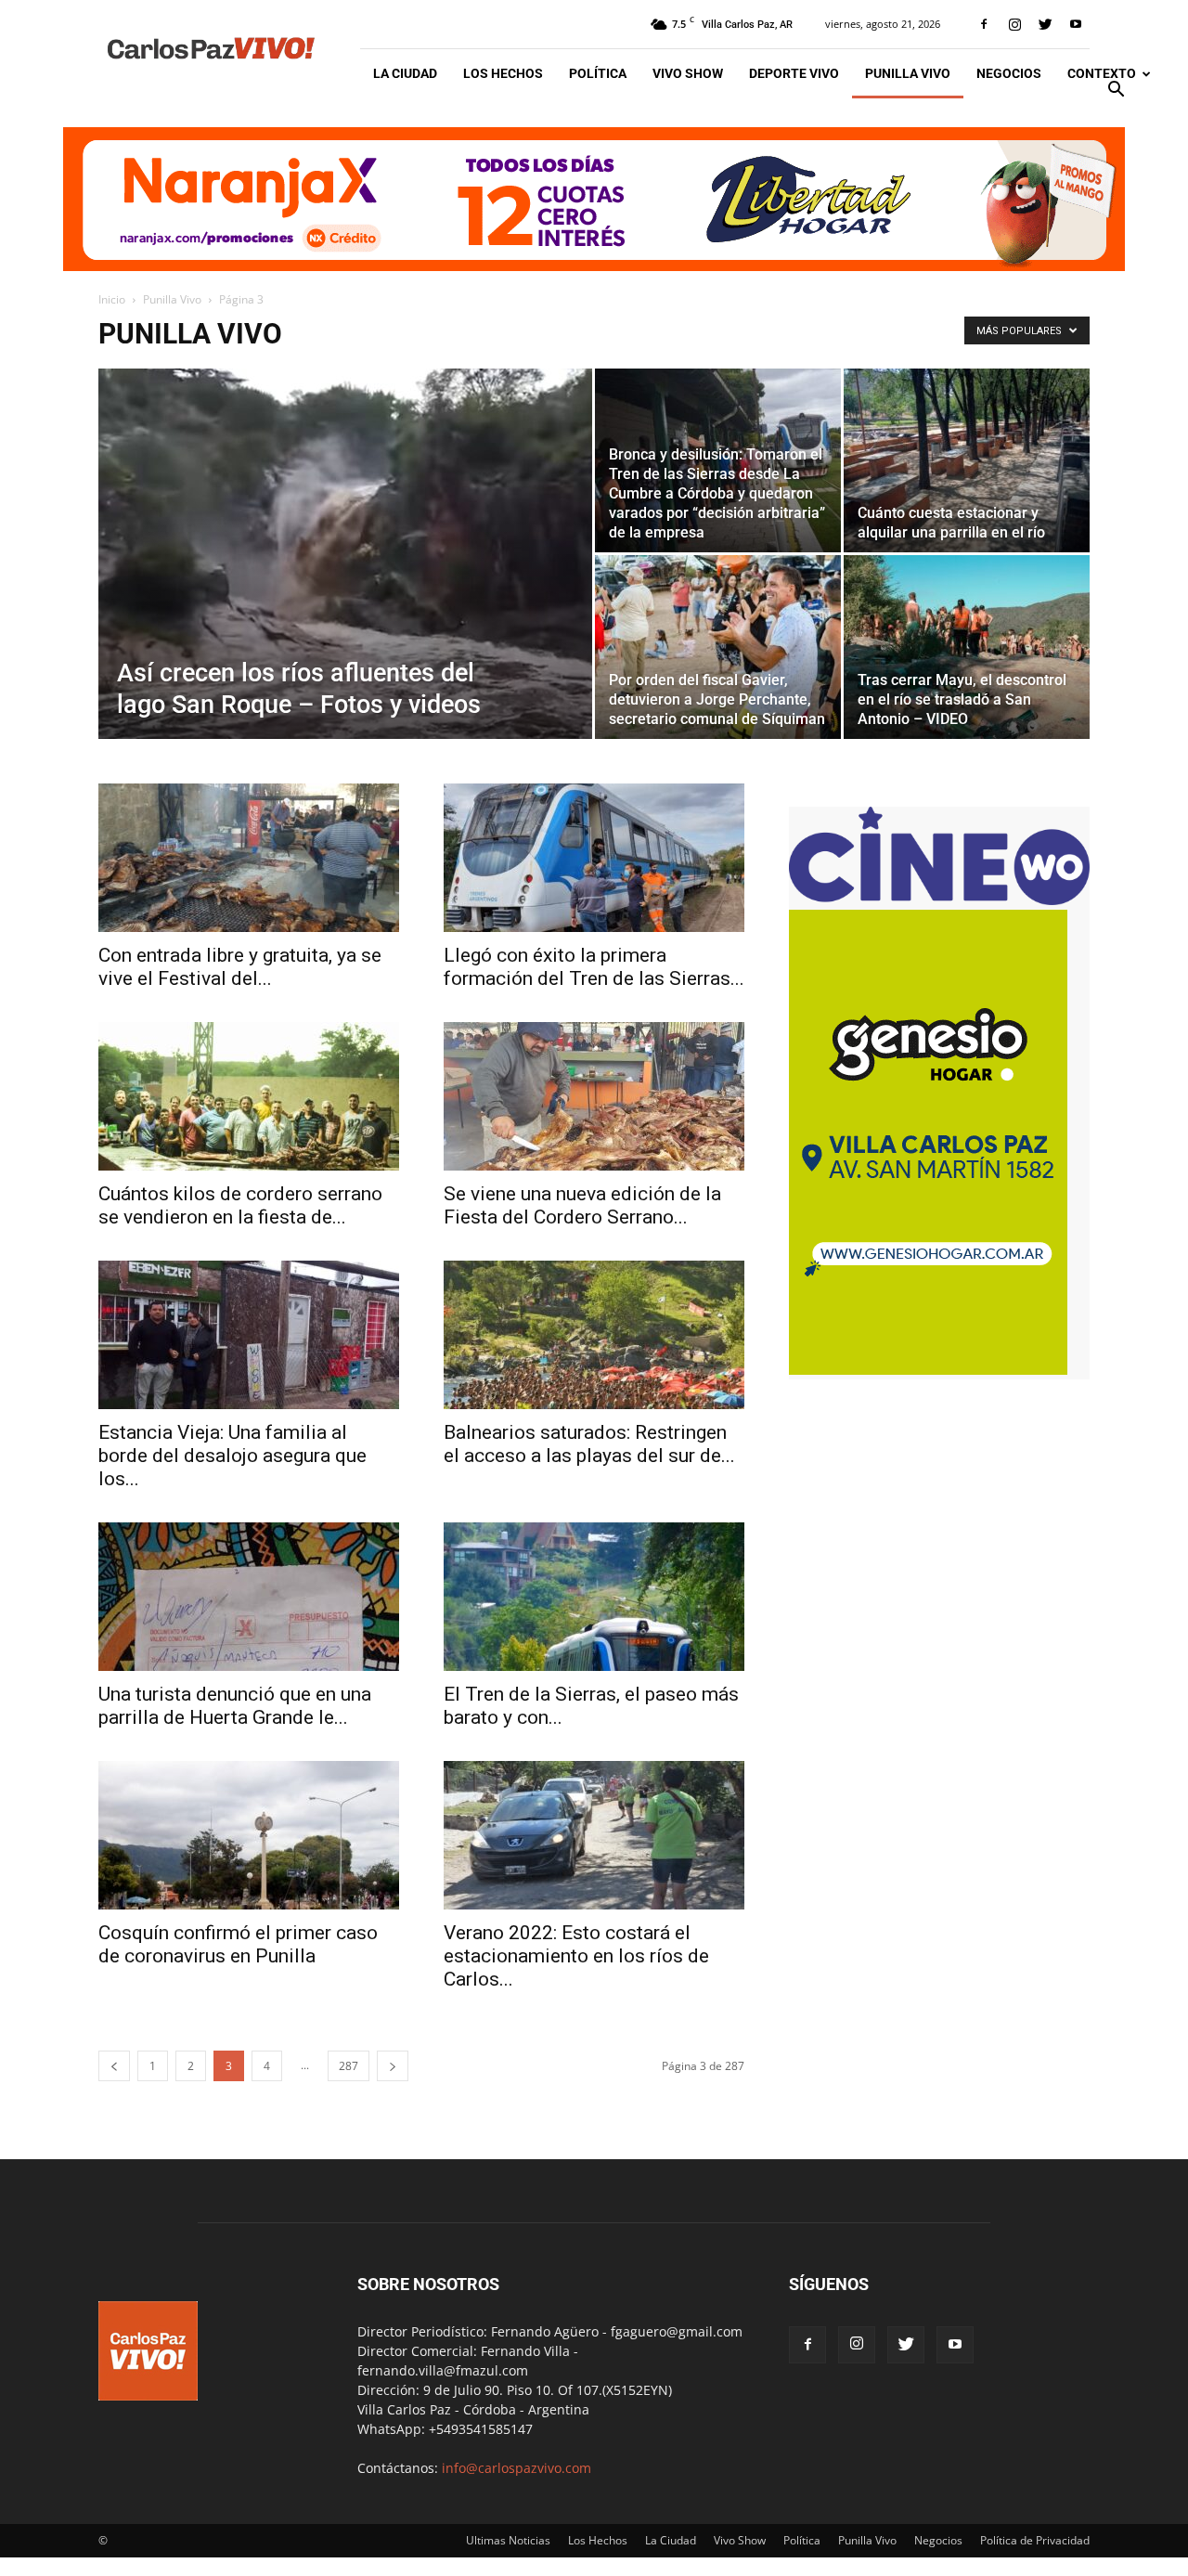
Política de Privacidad (1035, 2540)
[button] (1116, 91)
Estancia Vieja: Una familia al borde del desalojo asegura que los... (232, 1456)
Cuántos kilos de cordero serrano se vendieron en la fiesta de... (240, 1205)
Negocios (1009, 73)
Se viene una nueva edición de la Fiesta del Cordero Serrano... (582, 1205)
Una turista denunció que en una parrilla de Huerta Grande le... (235, 1706)
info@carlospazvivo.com (517, 2468)
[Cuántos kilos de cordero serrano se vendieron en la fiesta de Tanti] (249, 1096)
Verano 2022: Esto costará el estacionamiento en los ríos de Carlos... (576, 1956)
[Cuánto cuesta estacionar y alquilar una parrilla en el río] (967, 460)
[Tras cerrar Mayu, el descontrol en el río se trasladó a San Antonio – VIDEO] (967, 647)
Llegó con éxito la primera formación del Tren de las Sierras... (594, 967)
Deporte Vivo (794, 73)
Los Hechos (503, 73)
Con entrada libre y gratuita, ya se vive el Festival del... (240, 967)
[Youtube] (1076, 24)
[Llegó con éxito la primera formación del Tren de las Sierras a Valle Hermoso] (594, 858)
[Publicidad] (594, 199)
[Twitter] (1045, 24)
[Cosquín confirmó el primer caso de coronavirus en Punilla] (249, 1835)
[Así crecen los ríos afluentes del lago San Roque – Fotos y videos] (345, 583)
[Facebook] (984, 24)
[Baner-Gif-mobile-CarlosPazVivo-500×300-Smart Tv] (928, 1370)
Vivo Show (688, 73)
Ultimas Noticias (508, 2540)
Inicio (112, 299)
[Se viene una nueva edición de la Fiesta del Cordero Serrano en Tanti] (594, 1096)
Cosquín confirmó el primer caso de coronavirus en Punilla (238, 1944)
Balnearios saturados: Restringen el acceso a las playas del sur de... (589, 1444)
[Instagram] (1014, 24)
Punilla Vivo (908, 73)
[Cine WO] (939, 900)
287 (349, 2066)
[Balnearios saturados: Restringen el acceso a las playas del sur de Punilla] (594, 1335)
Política (598, 73)
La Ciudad (405, 73)
